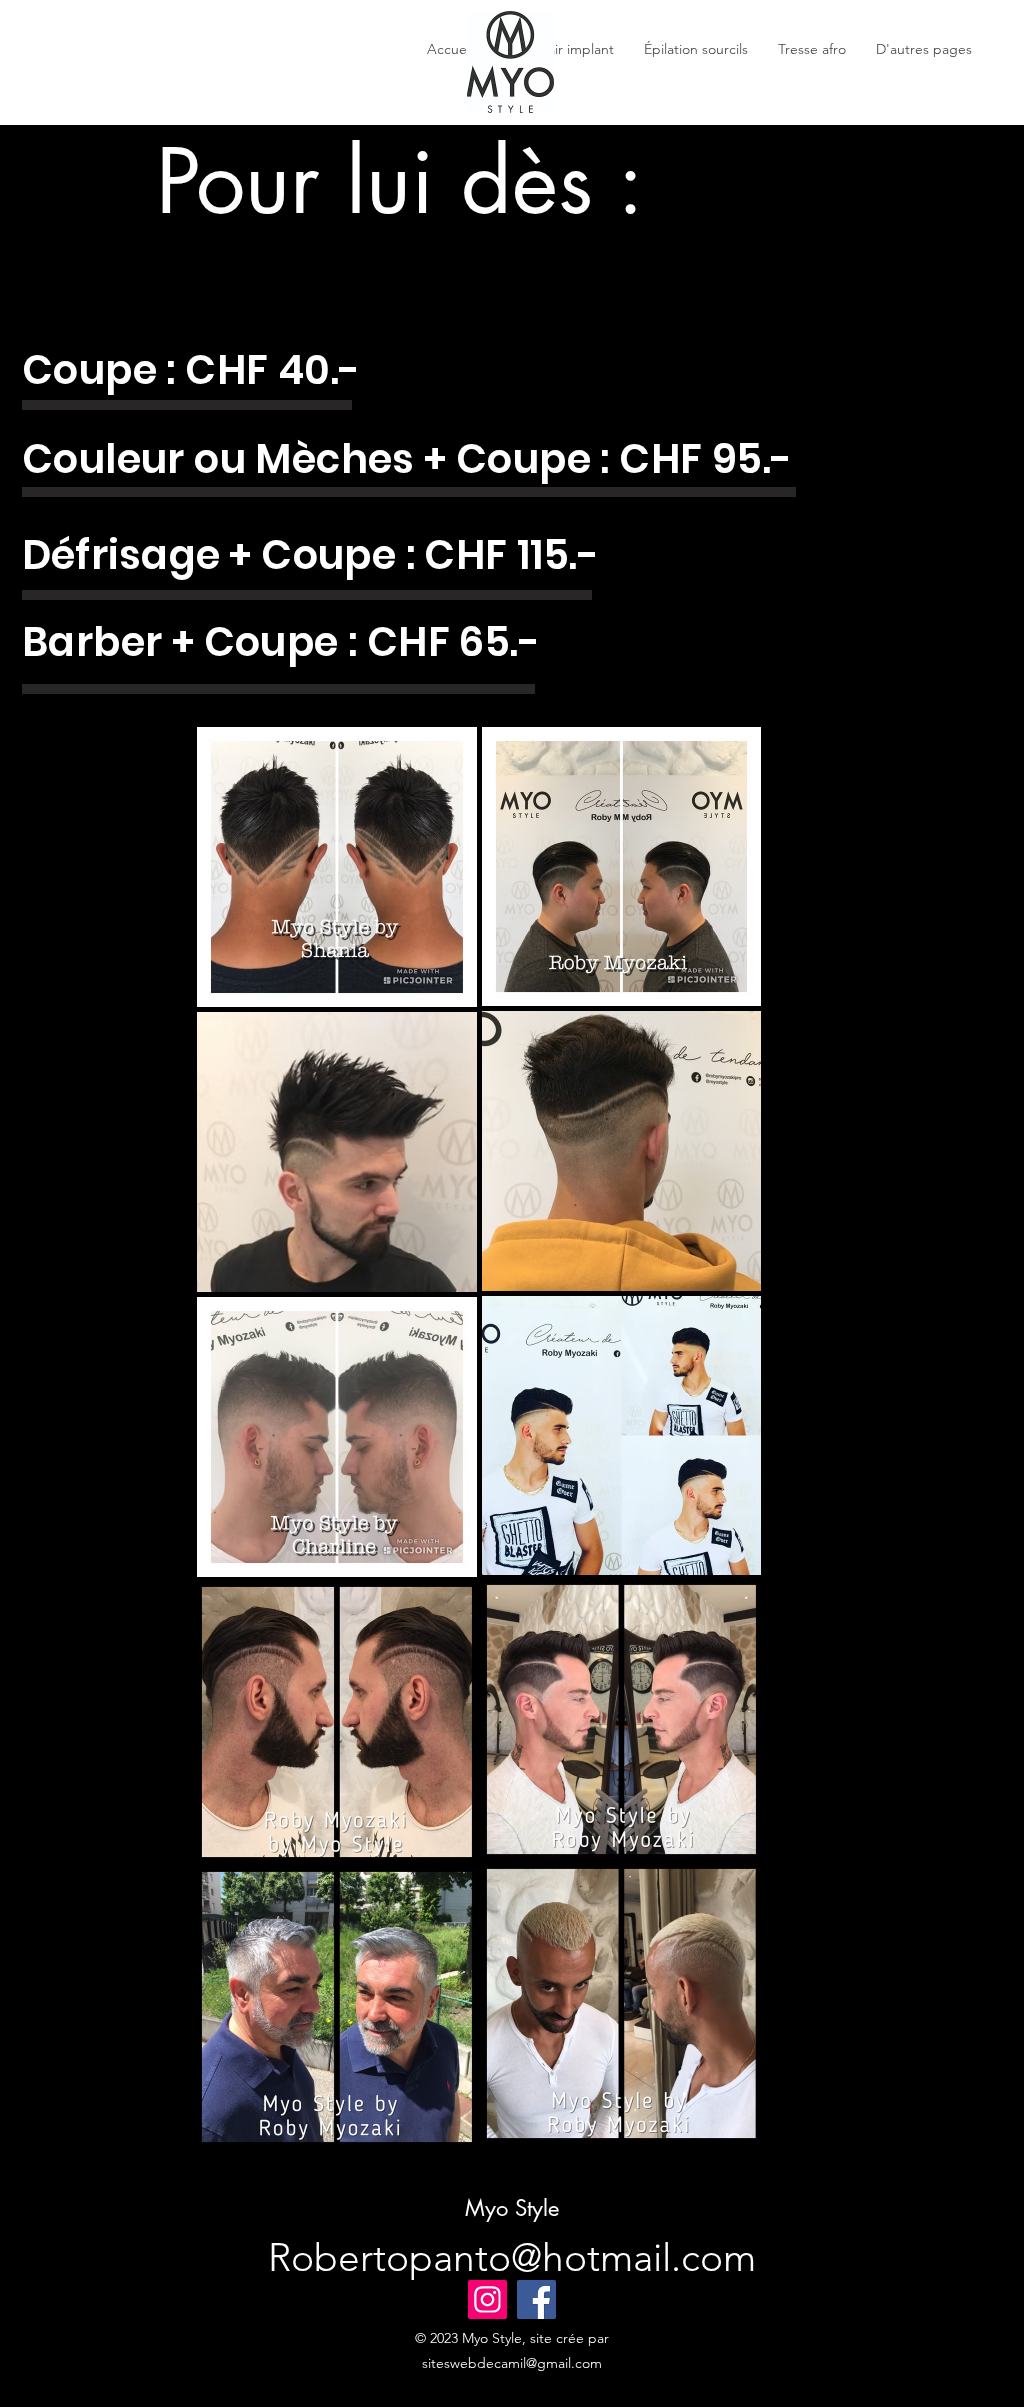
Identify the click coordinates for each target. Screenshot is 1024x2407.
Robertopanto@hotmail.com (512, 2257)
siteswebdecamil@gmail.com (512, 2363)
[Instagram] (487, 2299)
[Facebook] (536, 2299)
